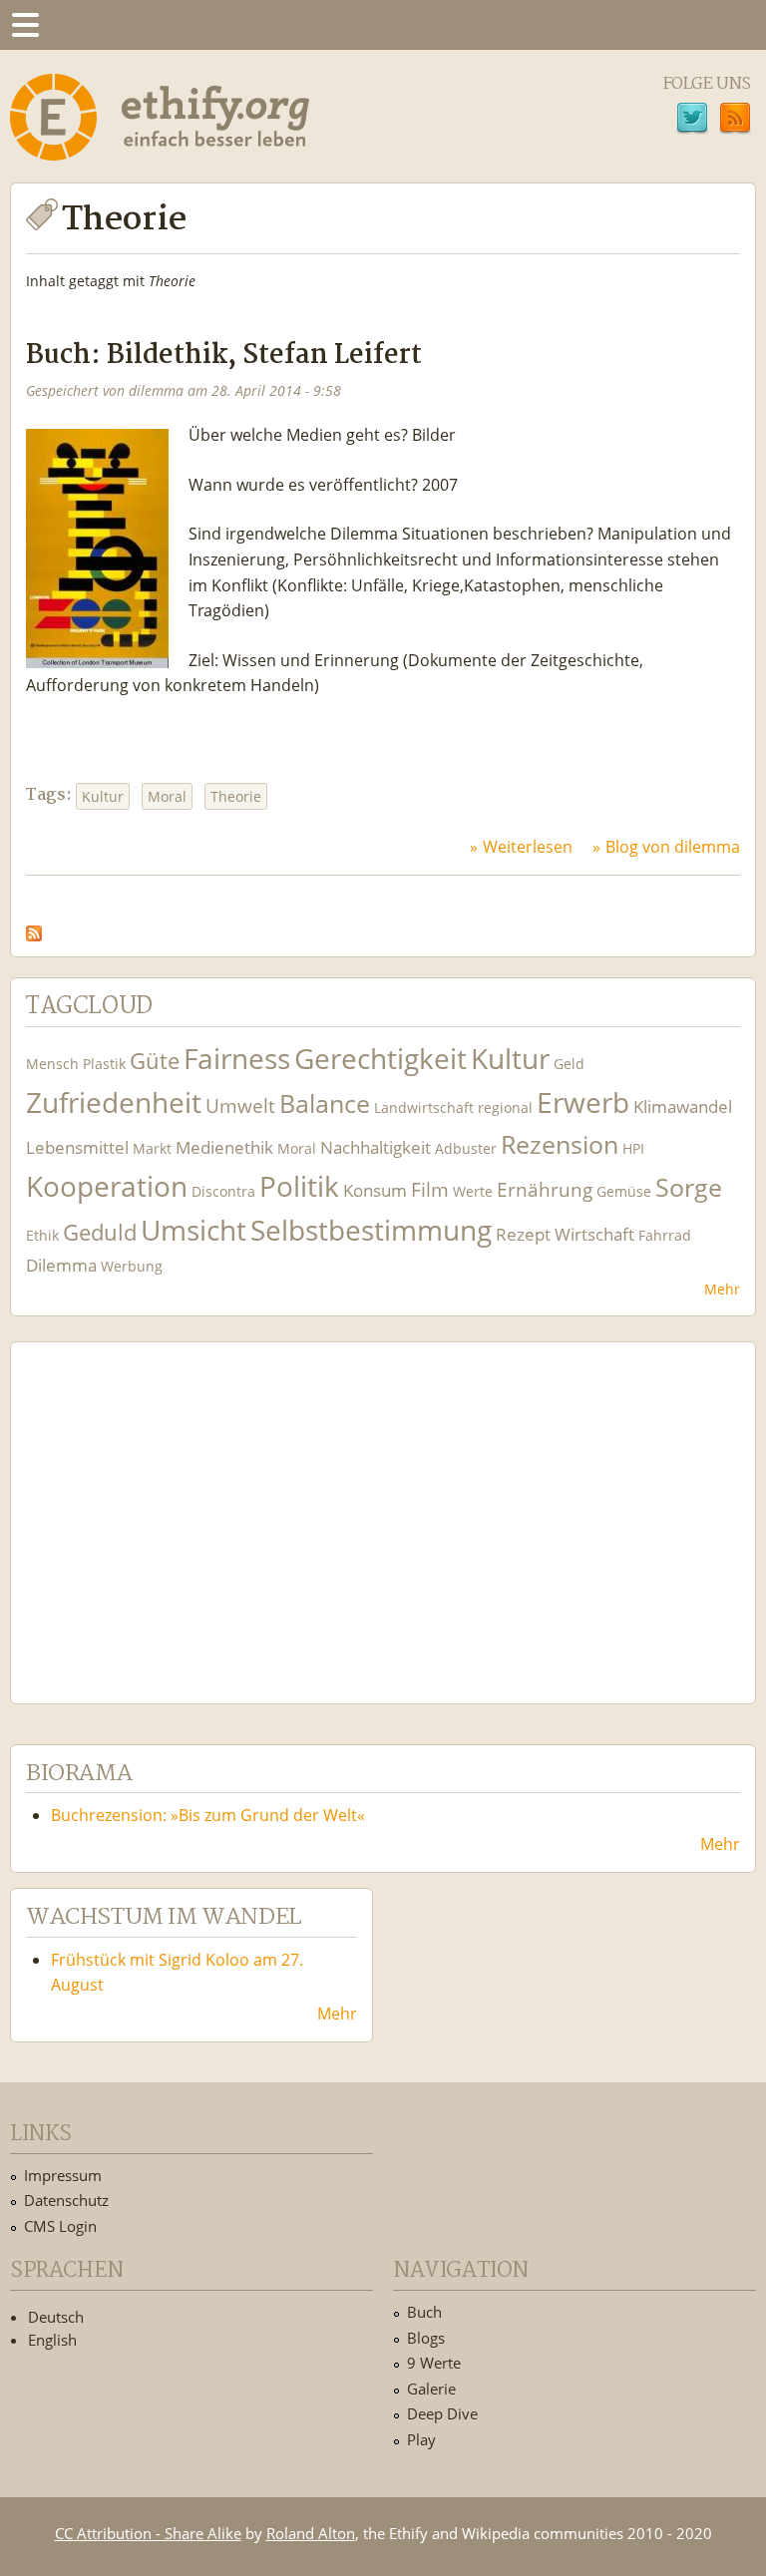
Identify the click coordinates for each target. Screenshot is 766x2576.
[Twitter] (692, 121)
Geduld (100, 1232)
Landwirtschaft (424, 1107)
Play (421, 2439)
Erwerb (583, 1103)
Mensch (52, 1064)
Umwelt (240, 1105)
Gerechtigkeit (381, 1059)
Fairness (237, 1059)
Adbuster (466, 1148)
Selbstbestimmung (371, 1230)
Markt (152, 1148)
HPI (633, 1148)
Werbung (132, 1266)
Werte (473, 1191)
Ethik (42, 1235)
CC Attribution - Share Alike (148, 2533)
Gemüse (624, 1191)
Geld (569, 1064)
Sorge (689, 1187)
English (52, 2340)
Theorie (236, 796)
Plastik (104, 1064)
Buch (424, 2312)
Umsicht (193, 1230)
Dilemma (61, 1265)
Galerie (431, 2389)
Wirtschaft (594, 1234)
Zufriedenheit (114, 1103)
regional (505, 1107)
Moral (167, 796)
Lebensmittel (77, 1147)
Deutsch (56, 2317)
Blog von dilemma (673, 847)
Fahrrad (665, 1235)
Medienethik (224, 1147)
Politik (299, 1186)
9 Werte (434, 2363)
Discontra (223, 1191)
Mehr (722, 1289)
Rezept (523, 1234)
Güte (155, 1060)
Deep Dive (442, 2413)
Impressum (63, 2175)
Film (430, 1189)
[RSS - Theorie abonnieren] (34, 927)
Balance (325, 1104)
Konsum (375, 1190)
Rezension (560, 1144)
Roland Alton (311, 2533)
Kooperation (107, 1186)
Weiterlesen (528, 847)
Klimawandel (683, 1106)
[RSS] (735, 121)
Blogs (426, 2338)
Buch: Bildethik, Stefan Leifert (224, 356)
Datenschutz (66, 2200)
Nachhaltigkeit (376, 1147)
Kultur (103, 796)
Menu (25, 25)
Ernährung (545, 1189)
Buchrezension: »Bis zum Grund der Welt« (208, 1815)
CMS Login (60, 2226)
